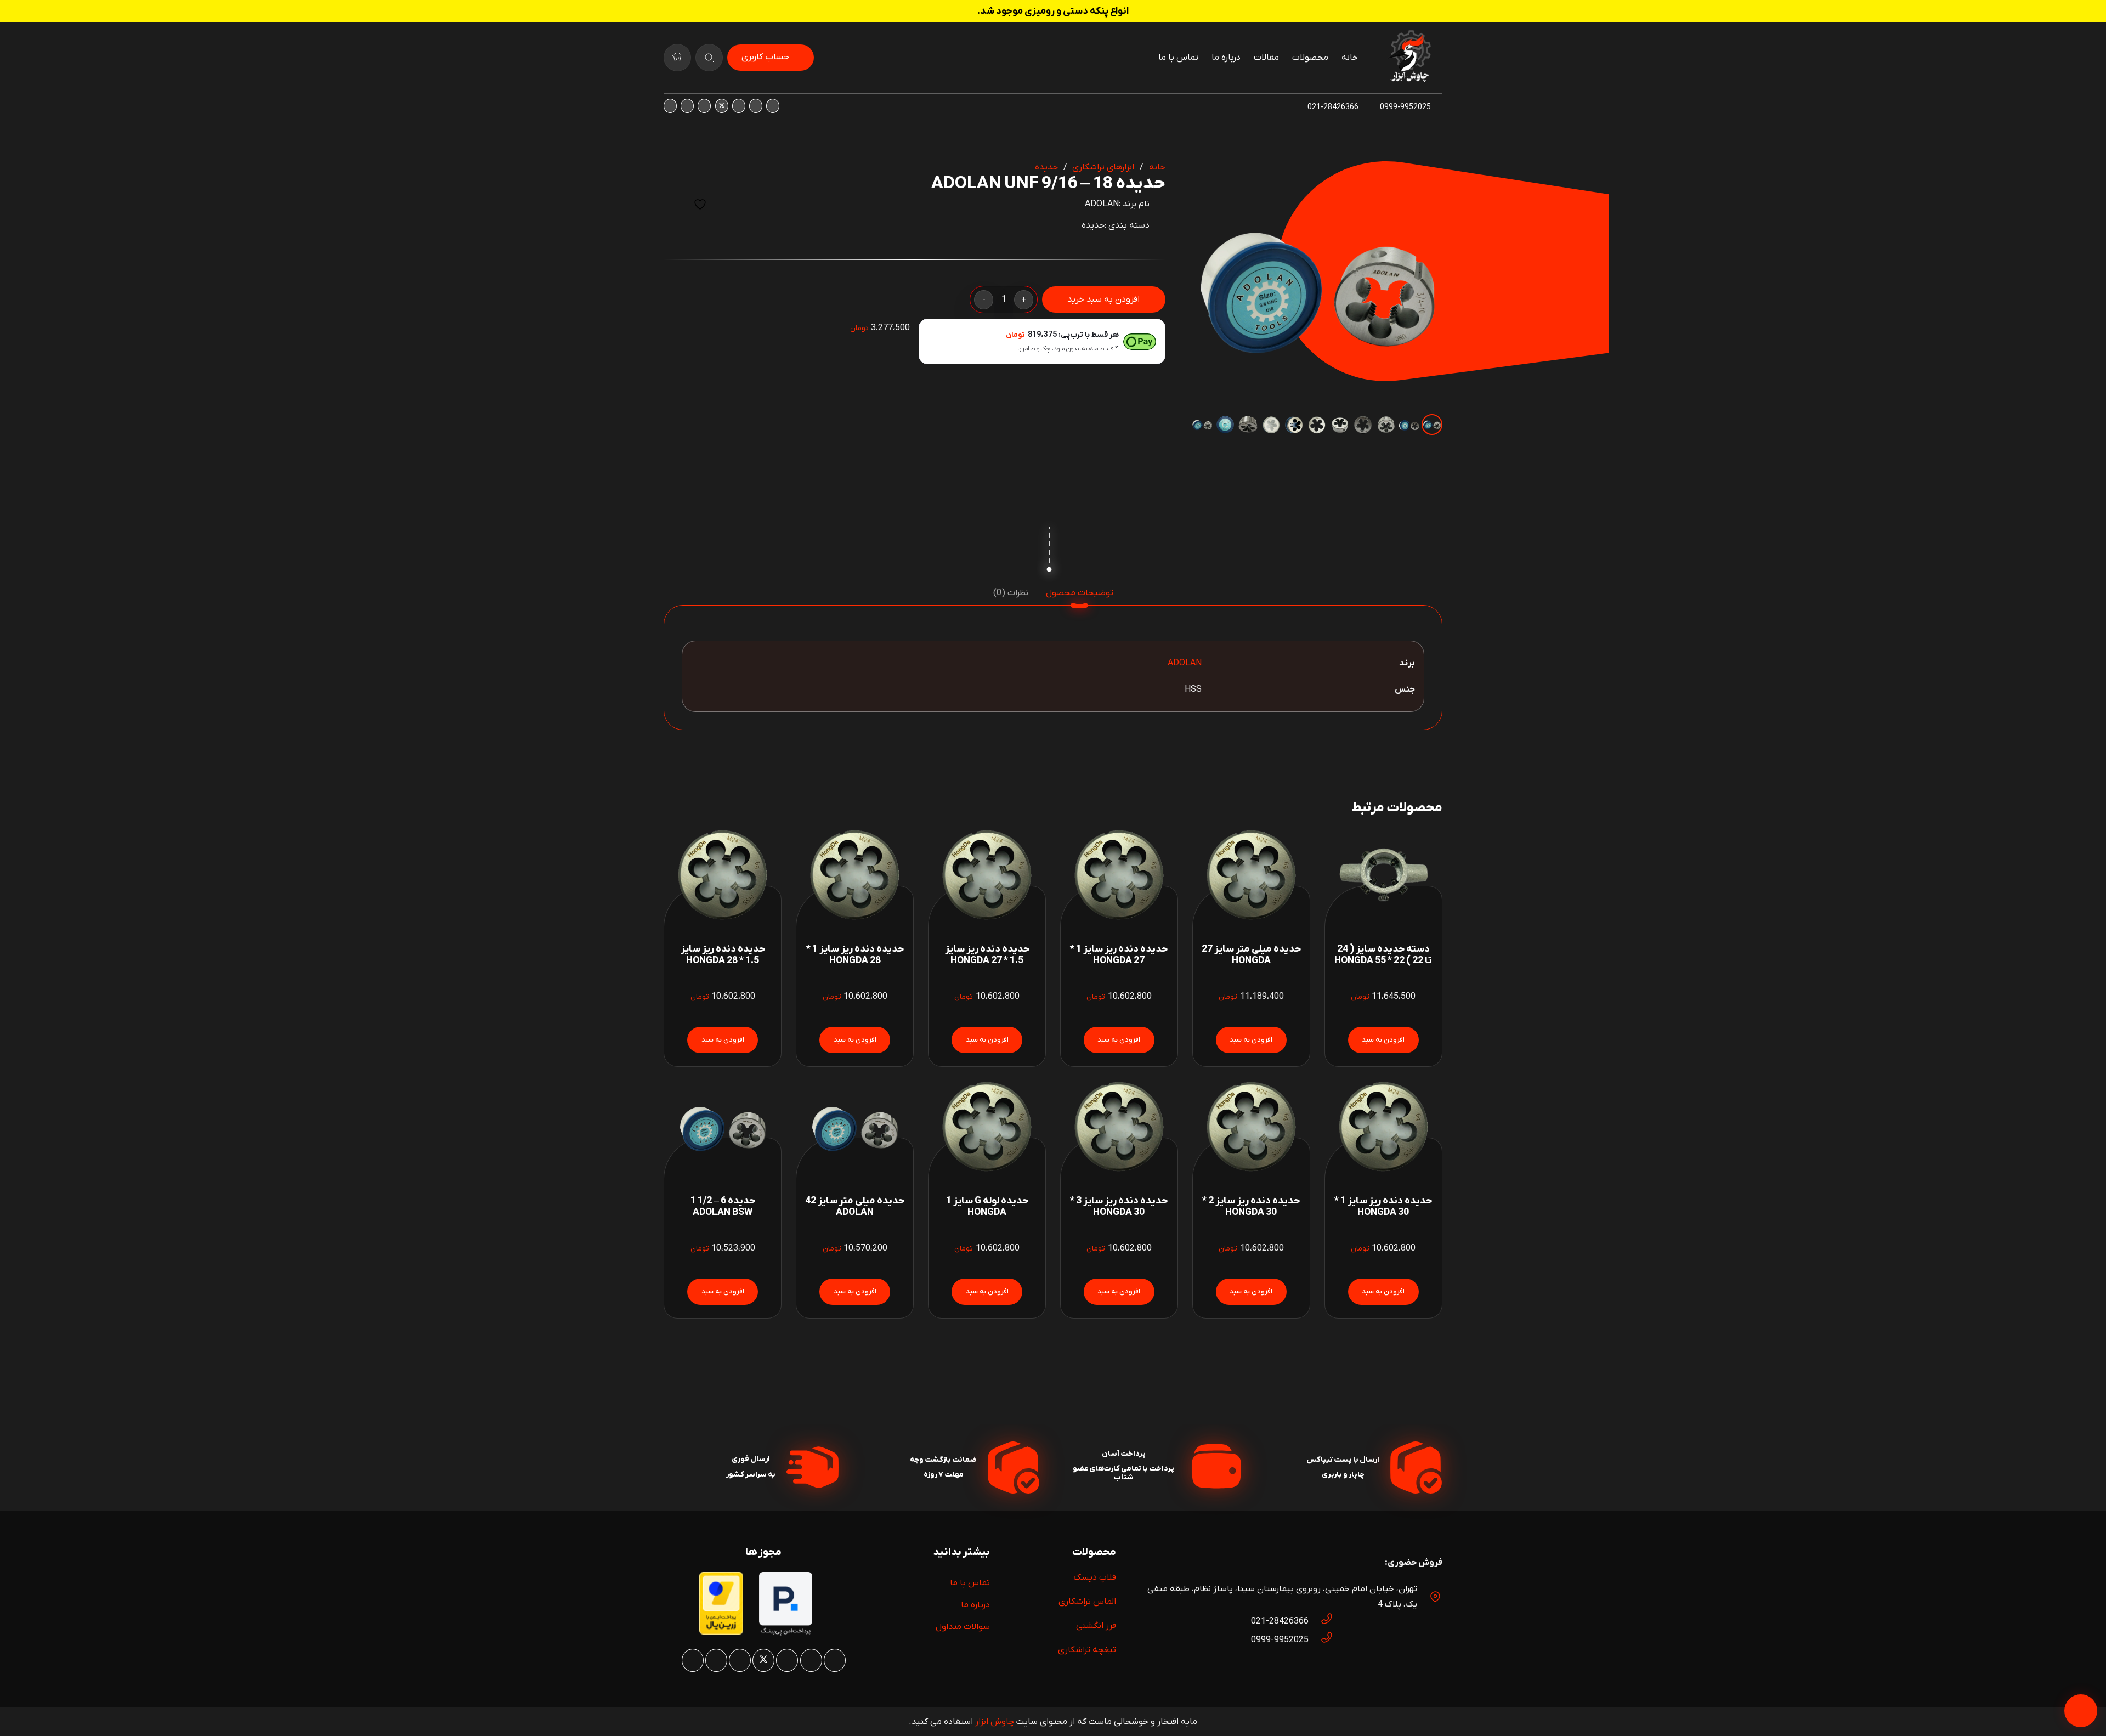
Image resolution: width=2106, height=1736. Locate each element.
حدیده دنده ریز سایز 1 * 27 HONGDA (1119, 955)
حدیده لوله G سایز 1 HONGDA (987, 1207)
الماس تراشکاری (1087, 1602)
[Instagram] (773, 106)
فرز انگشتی (1096, 1626)
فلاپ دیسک (1095, 1577)
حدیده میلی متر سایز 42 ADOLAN (855, 1207)
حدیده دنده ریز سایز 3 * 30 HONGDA (1119, 1207)
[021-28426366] (1321, 1621)
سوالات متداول (963, 1627)
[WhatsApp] (756, 106)
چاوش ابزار (995, 1722)
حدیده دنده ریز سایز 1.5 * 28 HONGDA (723, 955)
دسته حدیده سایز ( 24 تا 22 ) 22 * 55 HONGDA (1383, 955)
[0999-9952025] (1321, 1640)
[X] (722, 106)
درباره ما (975, 1605)
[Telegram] (670, 106)
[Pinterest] (739, 106)
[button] (1209, 179)
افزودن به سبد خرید (1103, 299)
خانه (1157, 167)
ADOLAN (1102, 204)
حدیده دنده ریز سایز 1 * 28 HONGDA (855, 955)
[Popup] (709, 58)
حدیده (1046, 167)
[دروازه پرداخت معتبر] (721, 1632)
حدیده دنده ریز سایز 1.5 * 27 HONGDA (987, 955)
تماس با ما (970, 1583)
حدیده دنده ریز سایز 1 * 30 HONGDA (1383, 1207)
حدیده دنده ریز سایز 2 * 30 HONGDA (1251, 1207)
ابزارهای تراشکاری (1103, 167)
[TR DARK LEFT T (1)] (1409, 58)
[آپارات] (687, 106)
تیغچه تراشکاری (1087, 1650)
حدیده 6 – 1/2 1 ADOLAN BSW (723, 1207)
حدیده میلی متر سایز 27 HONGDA (1251, 955)
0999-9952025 (1280, 1640)
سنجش (673, 204)
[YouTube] (704, 106)
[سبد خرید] (677, 58)
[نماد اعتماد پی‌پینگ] (786, 1633)
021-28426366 (1280, 1621)
